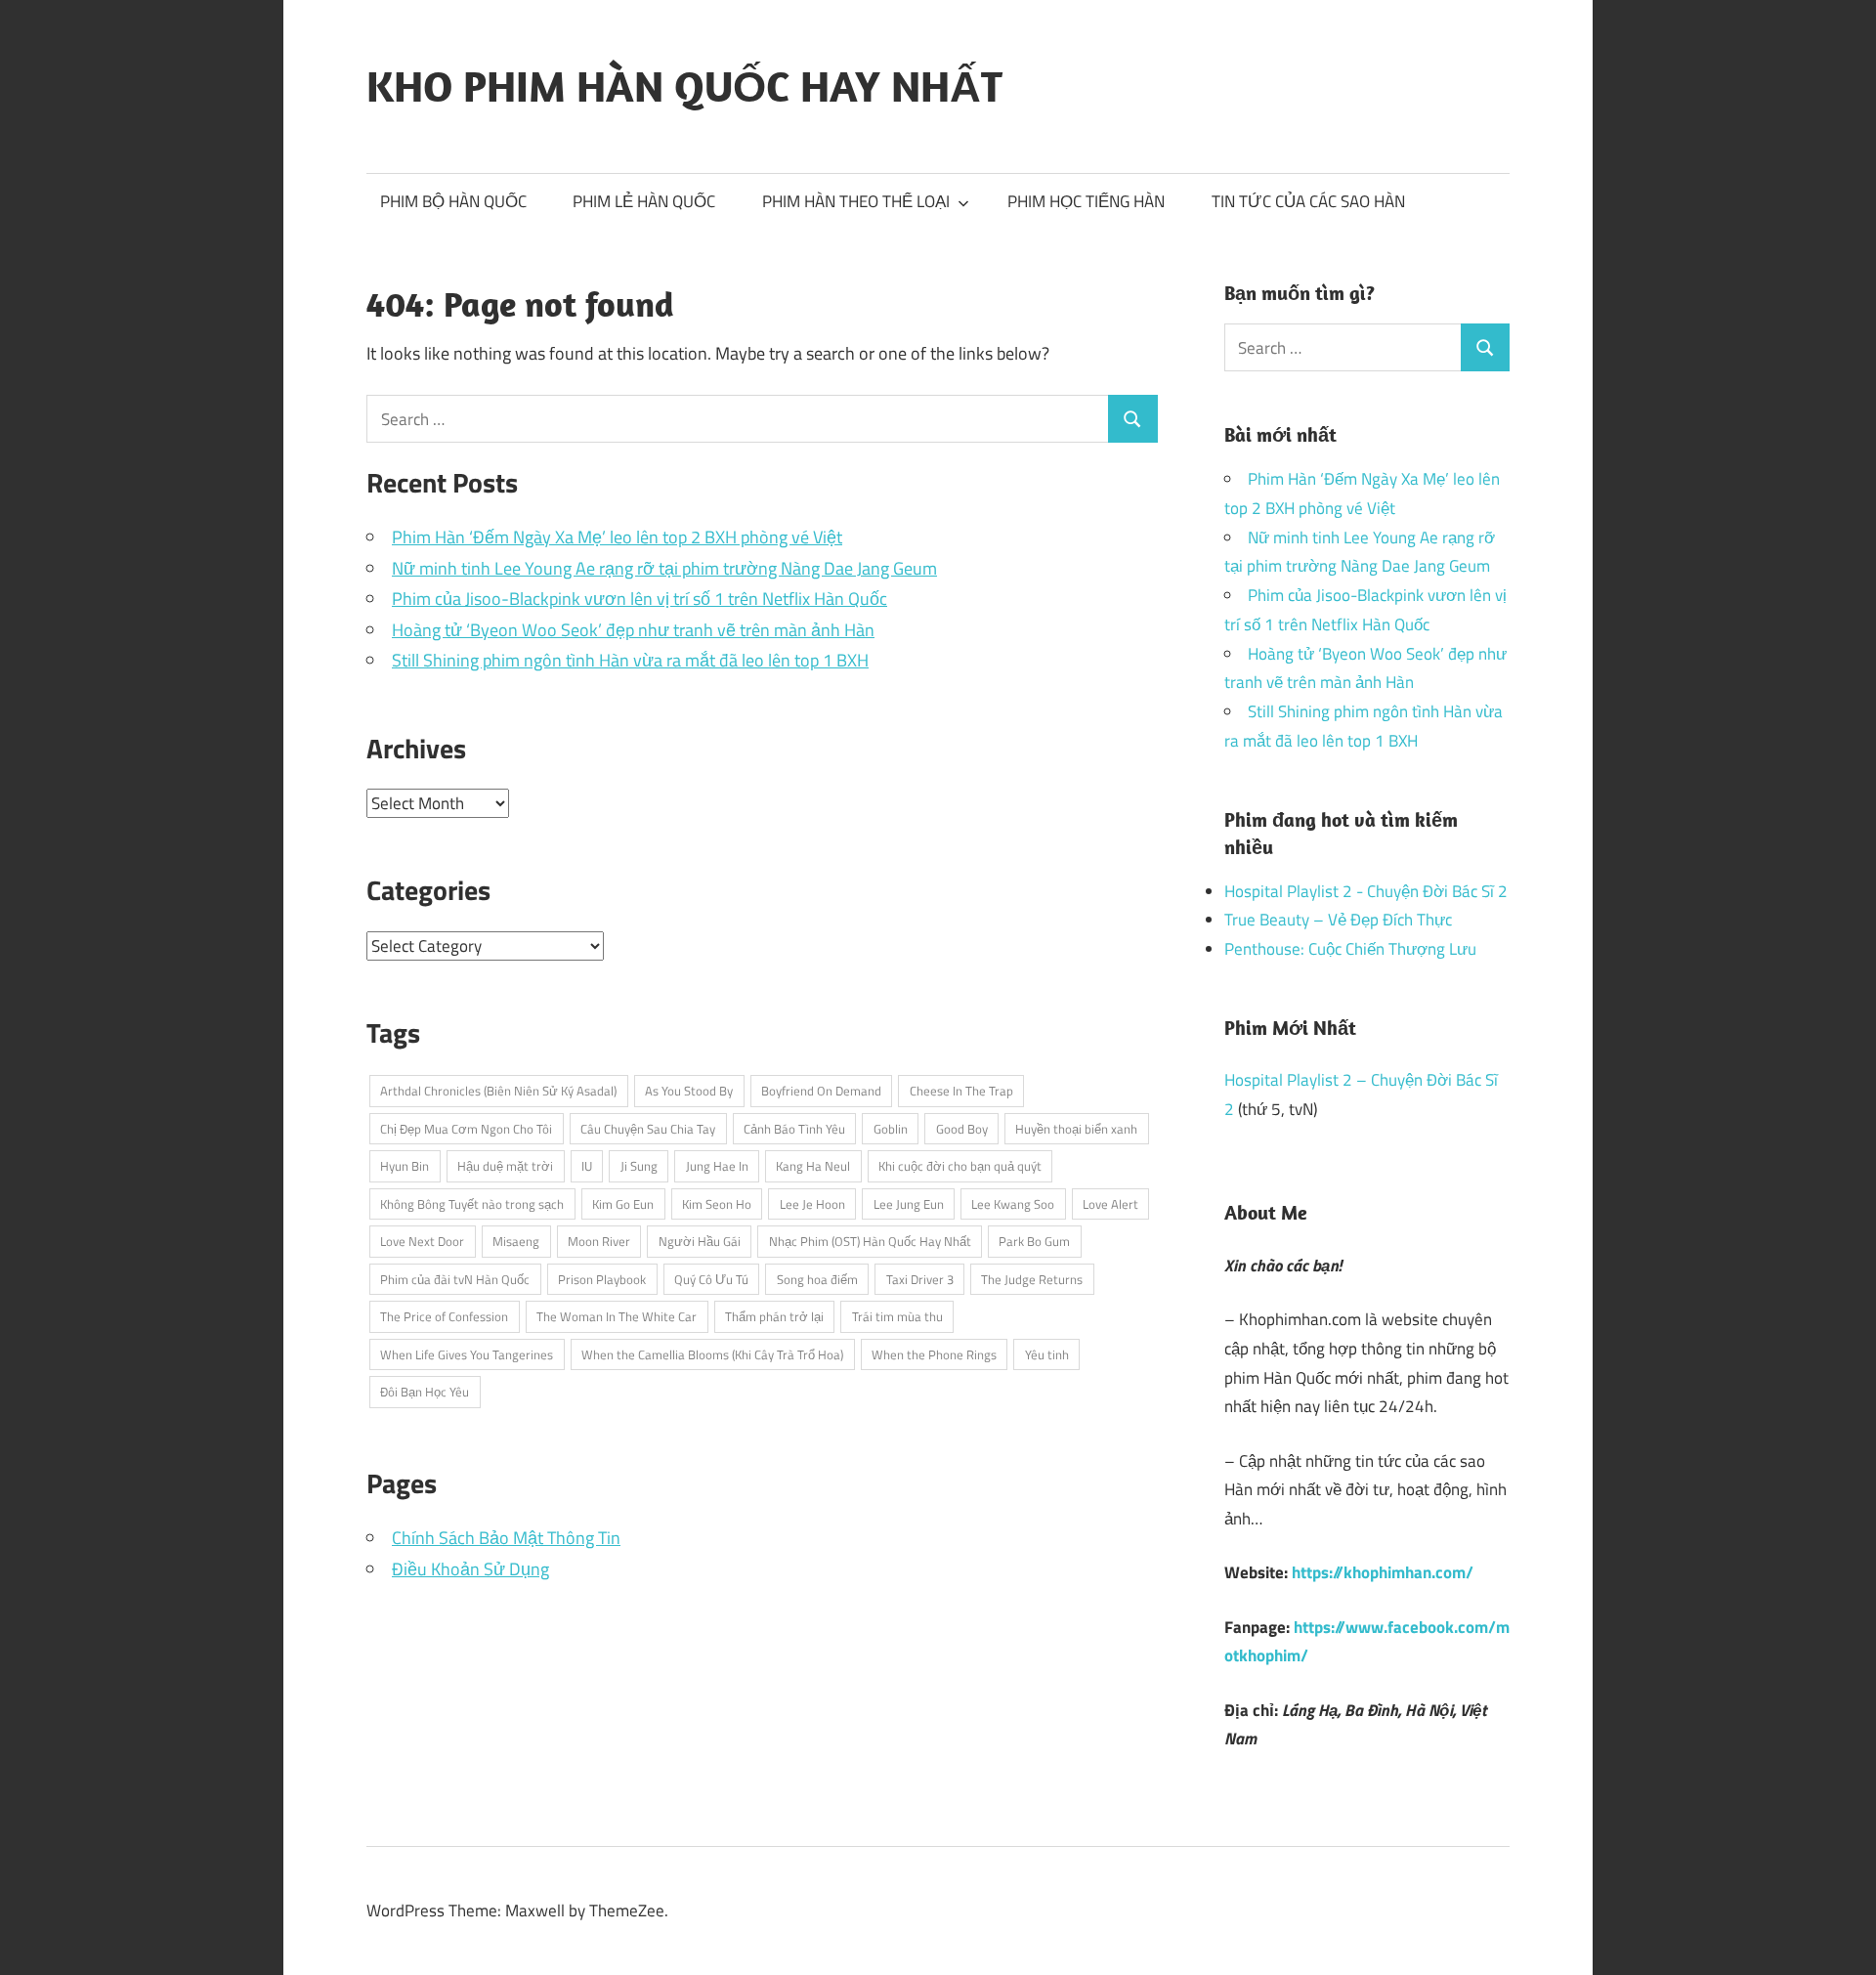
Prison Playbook (602, 1279)
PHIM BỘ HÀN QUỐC (453, 201)
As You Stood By (689, 1091)
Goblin (891, 1129)
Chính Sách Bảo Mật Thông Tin (506, 1538)
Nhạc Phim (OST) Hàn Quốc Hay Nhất (870, 1241)
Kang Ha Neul (813, 1166)
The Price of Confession (444, 1316)
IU (587, 1166)
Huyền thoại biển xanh (1076, 1129)
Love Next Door (422, 1241)
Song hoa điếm (817, 1279)
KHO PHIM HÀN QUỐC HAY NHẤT (684, 86)
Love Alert (1110, 1204)
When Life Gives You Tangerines (467, 1354)
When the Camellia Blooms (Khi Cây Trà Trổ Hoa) (712, 1354)
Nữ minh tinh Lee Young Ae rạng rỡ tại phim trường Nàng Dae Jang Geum (664, 568)
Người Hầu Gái (700, 1241)
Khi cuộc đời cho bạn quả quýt (960, 1166)
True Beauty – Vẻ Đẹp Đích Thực (1338, 920)
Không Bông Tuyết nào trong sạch (472, 1204)
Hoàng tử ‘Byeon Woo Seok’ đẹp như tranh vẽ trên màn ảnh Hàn (633, 630)
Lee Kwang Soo (1013, 1204)
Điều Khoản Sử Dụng (470, 1569)
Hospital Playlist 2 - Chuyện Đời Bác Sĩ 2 (1366, 891)
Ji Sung (639, 1166)
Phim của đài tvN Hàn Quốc (455, 1279)
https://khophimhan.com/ (1383, 1572)
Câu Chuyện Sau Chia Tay (648, 1129)
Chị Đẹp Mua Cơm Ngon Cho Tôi (466, 1129)
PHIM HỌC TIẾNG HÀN (1086, 201)
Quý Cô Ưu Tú (711, 1279)
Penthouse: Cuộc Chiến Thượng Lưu (1350, 949)
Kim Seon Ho (717, 1204)
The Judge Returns (1032, 1279)
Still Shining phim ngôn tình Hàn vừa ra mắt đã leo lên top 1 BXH (630, 660)
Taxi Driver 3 (920, 1279)
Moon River (599, 1241)
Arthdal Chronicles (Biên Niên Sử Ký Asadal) (498, 1091)
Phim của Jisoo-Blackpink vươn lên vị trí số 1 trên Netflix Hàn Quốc (640, 599)
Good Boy (962, 1129)
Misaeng (516, 1241)
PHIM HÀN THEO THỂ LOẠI (856, 201)
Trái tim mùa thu (897, 1316)
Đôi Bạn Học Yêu (425, 1392)
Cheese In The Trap (961, 1091)
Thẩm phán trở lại (774, 1316)
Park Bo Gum (1034, 1241)
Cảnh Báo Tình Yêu (794, 1129)
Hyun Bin (405, 1166)
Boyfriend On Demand (821, 1091)
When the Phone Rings (934, 1354)
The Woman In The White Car (617, 1316)
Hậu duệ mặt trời (505, 1166)
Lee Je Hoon (812, 1204)
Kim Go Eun (623, 1204)
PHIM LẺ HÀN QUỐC (644, 201)
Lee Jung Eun (909, 1204)
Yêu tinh (1047, 1354)
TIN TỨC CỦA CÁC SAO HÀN (1308, 201)
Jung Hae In (717, 1166)
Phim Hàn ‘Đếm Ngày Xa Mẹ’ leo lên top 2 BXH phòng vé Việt (617, 537)
